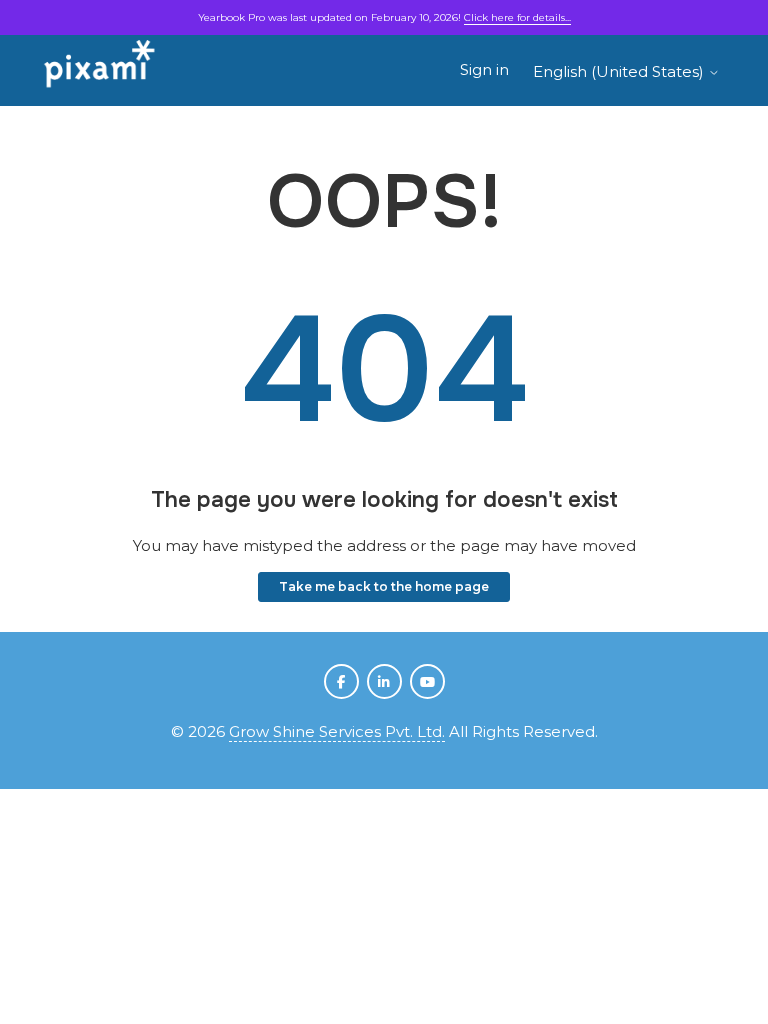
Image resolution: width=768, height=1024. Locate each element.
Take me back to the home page (384, 586)
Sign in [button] (484, 69)
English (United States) (620, 71)
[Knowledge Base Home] (100, 70)
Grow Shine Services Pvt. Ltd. (337, 731)
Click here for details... (517, 17)
